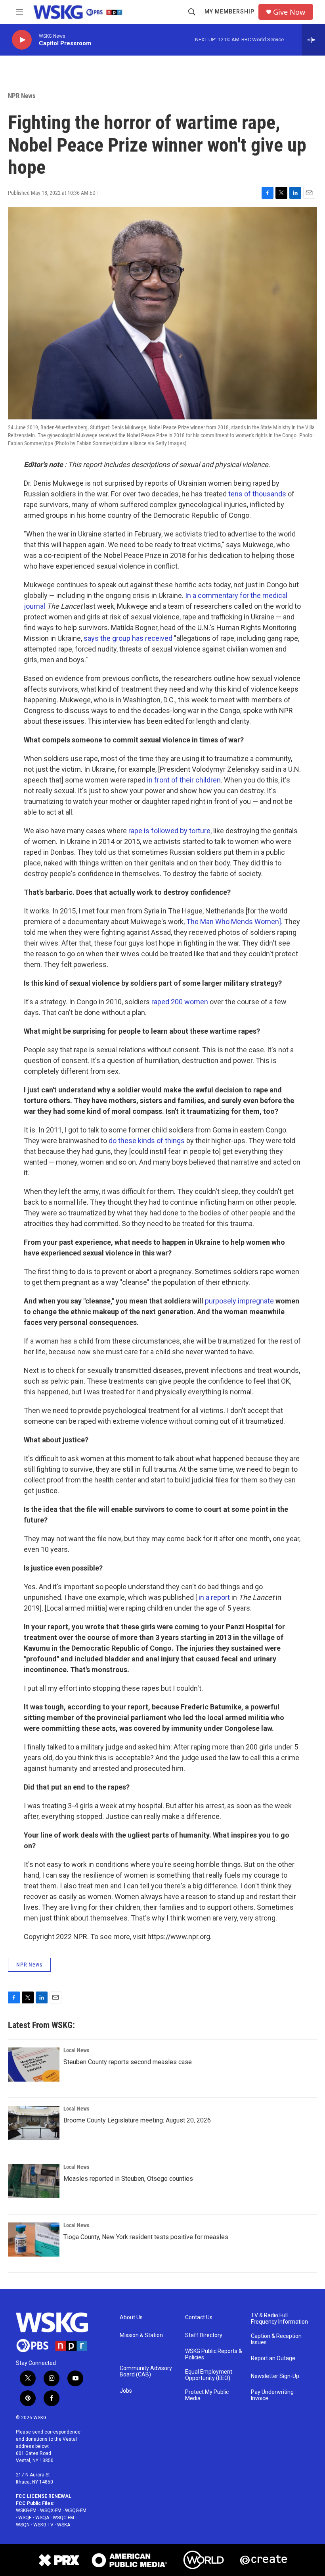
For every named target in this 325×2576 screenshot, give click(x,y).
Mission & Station (141, 2335)
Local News (76, 2050)
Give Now (289, 12)
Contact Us (199, 2317)
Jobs (126, 2391)
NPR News (22, 96)
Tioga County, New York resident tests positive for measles (146, 2237)
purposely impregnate (239, 1301)
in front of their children (184, 780)
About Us (131, 2317)
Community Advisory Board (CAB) (146, 2371)
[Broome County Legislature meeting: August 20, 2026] (34, 2123)
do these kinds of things (147, 1141)
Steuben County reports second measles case (128, 2062)
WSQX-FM (51, 2511)
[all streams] (313, 40)
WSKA (64, 2525)
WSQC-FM (63, 2518)
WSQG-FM (76, 2511)
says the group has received (128, 638)
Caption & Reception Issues (276, 2339)
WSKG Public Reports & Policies (214, 2354)
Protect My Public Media (207, 2395)
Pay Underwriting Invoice (272, 2395)
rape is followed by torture (169, 831)
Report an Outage (273, 2358)
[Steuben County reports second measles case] (34, 2065)
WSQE (25, 2518)
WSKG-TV (43, 2525)
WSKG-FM (26, 2511)
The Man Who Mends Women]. (234, 922)
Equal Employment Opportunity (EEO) (209, 2375)
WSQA (42, 2518)
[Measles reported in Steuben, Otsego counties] (34, 2181)
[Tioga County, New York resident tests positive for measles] (34, 2240)
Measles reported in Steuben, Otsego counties (128, 2179)
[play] (22, 40)
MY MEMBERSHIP (229, 12)
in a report (214, 1597)
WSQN (23, 2525)
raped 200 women (180, 1002)
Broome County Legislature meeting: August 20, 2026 (137, 2120)
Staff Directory (204, 2335)
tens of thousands (257, 494)
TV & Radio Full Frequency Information (279, 2319)
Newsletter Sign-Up (275, 2376)
